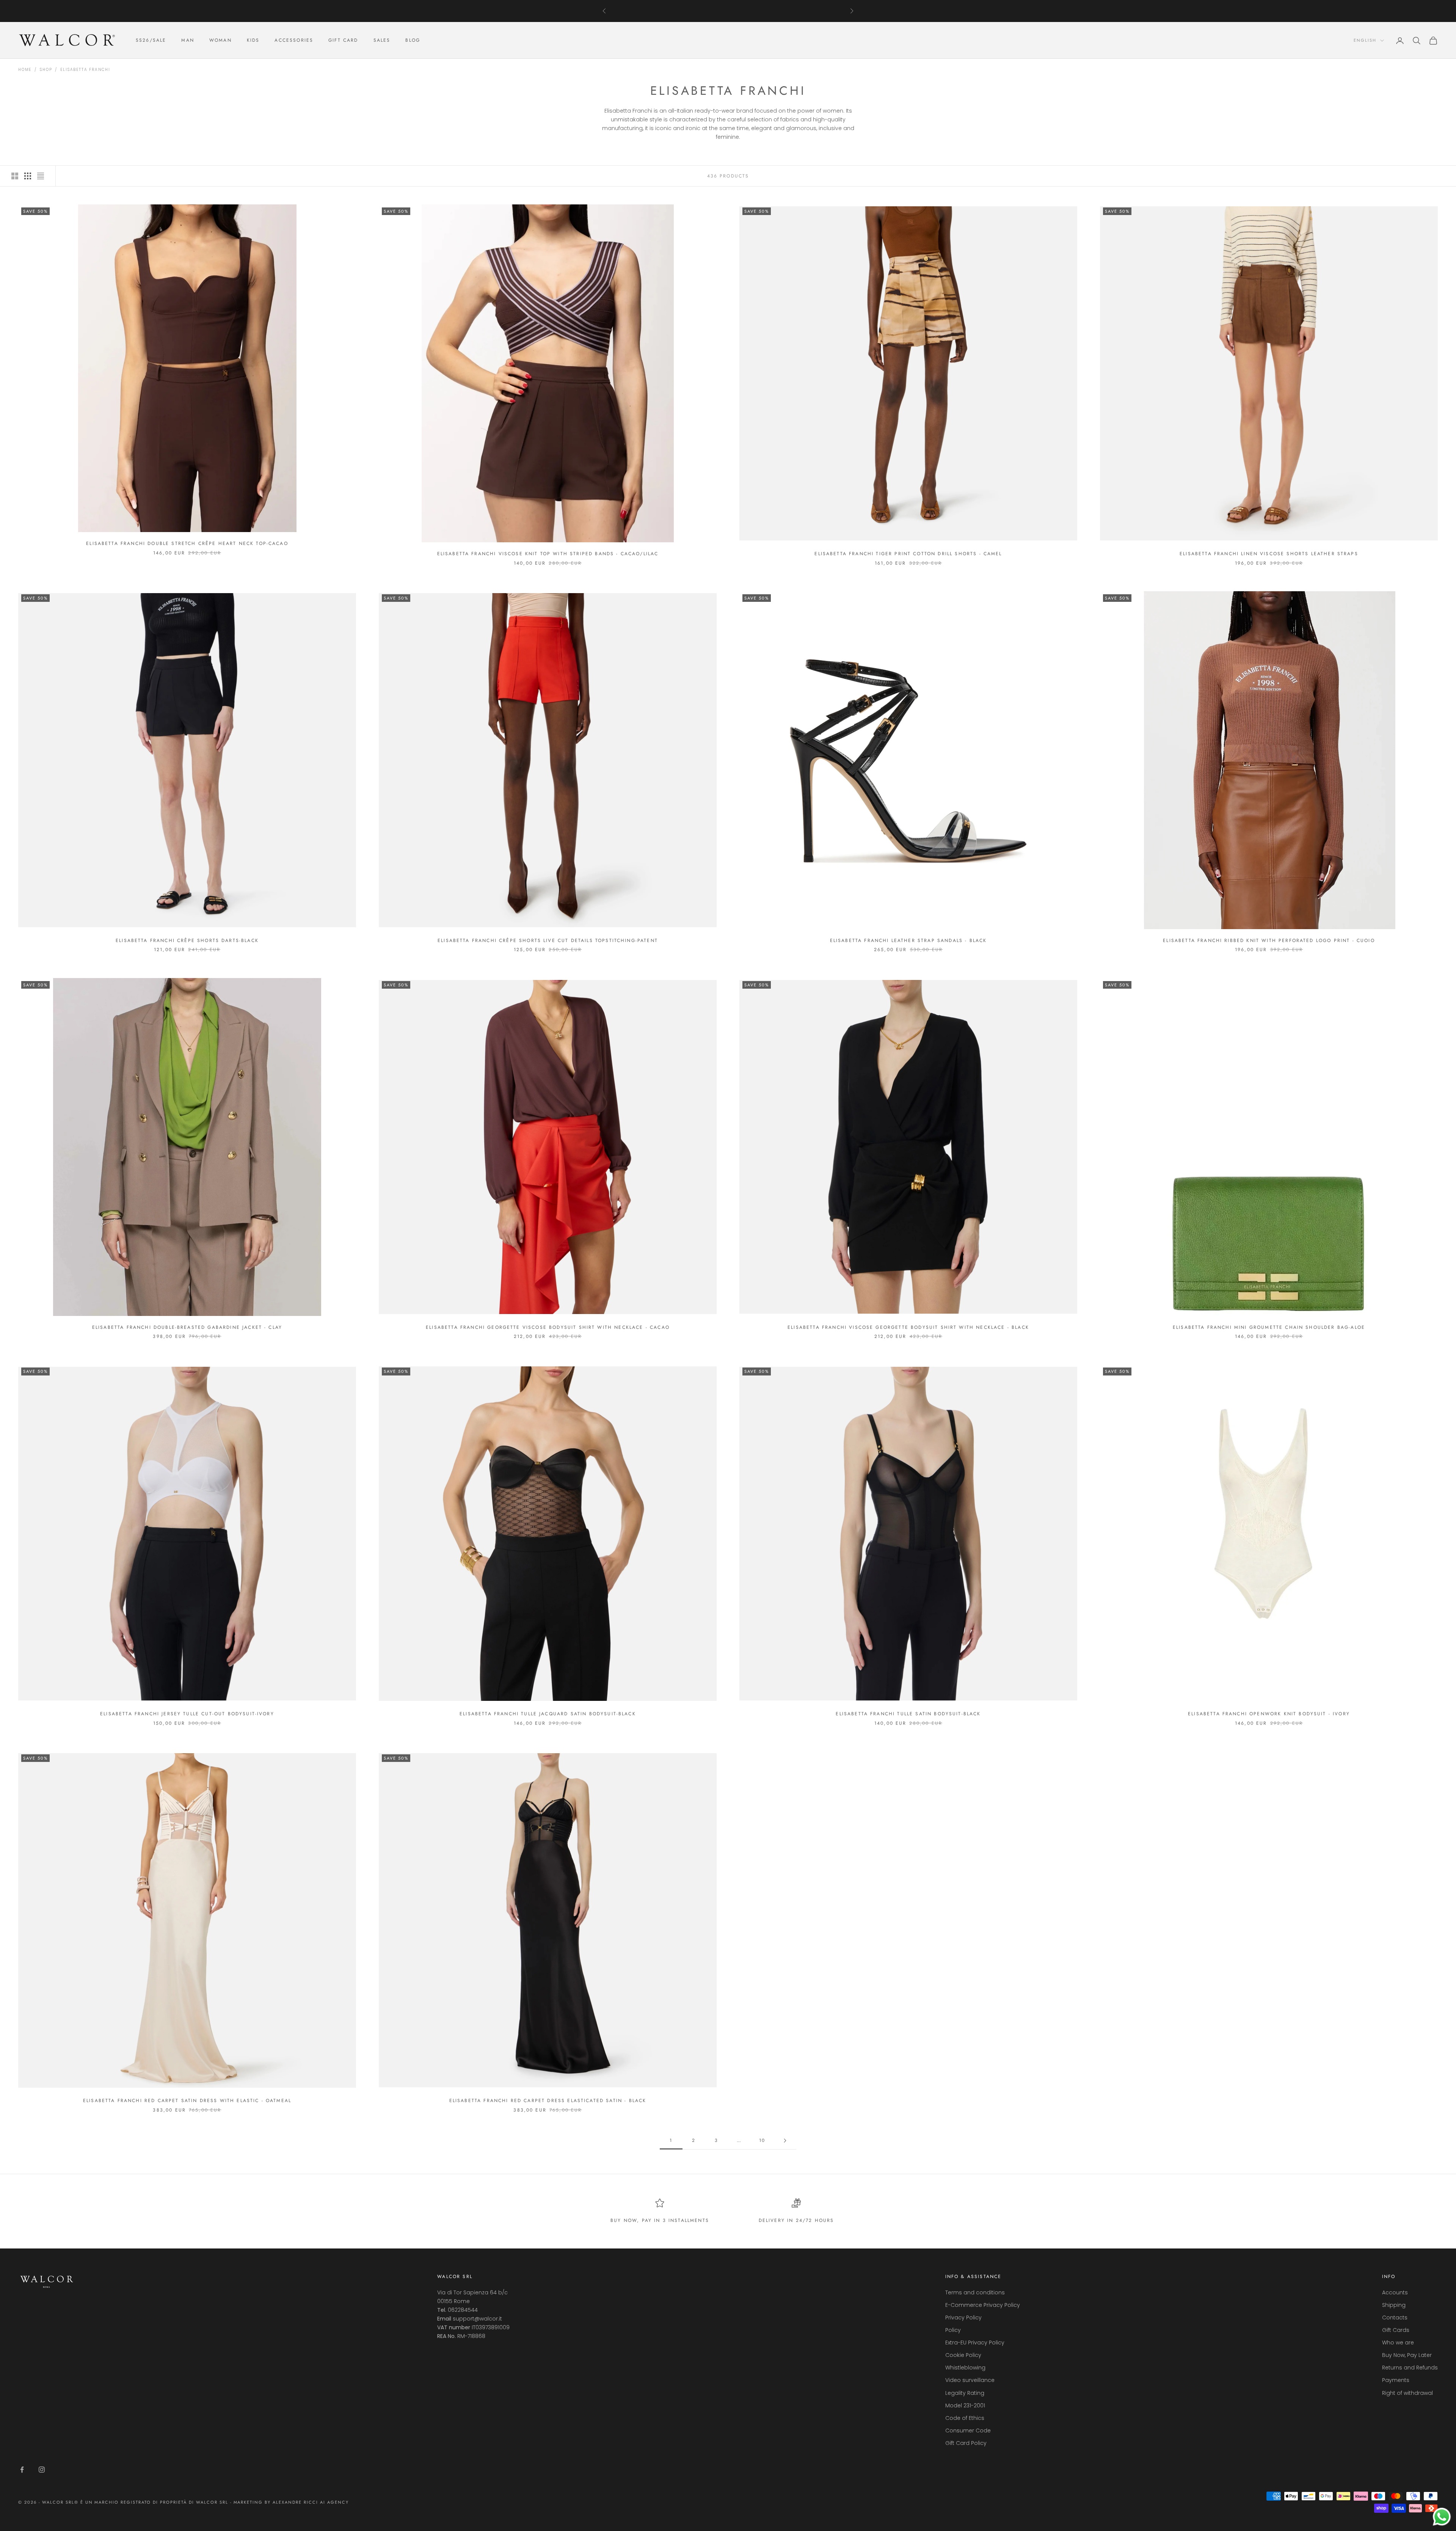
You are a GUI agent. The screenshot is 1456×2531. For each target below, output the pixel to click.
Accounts (1395, 2292)
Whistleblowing (965, 2368)
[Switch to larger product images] (15, 176)
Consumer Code (968, 2431)
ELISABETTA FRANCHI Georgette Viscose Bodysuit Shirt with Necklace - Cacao (548, 1327)
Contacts (1395, 2317)
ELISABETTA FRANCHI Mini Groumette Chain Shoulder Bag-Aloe (1269, 1327)
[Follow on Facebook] (22, 2470)
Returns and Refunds (1410, 2368)
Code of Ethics (965, 2418)
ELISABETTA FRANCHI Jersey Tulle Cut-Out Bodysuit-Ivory (187, 1714)
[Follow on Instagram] (42, 2470)
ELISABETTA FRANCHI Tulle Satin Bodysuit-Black (908, 1714)
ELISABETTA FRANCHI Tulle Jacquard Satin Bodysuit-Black (548, 1714)
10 (762, 2140)
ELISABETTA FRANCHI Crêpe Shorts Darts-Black (187, 940)
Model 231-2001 (965, 2405)
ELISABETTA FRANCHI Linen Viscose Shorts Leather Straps (1269, 554)
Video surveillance (970, 2380)
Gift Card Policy (966, 2443)
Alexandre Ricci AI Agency (311, 2502)
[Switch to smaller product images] (28, 176)
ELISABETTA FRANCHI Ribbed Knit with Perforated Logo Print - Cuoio (1269, 940)
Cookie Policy (963, 2355)
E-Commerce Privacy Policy (983, 2305)
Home (25, 70)
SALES (382, 41)
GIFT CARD (343, 41)
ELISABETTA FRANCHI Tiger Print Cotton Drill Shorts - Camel (908, 554)
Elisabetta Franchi (85, 70)
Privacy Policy (963, 2317)
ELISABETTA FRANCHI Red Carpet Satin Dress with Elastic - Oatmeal (187, 2101)
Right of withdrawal (1407, 2393)
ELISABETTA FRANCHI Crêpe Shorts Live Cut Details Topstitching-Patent (548, 940)
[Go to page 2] (785, 2141)
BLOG (413, 41)
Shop (46, 70)
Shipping (1394, 2305)
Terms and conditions (975, 2292)
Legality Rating (965, 2393)
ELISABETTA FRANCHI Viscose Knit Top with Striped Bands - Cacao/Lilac (548, 554)
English (1365, 41)
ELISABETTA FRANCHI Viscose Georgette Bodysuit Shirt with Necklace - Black (908, 1327)
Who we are (1398, 2343)
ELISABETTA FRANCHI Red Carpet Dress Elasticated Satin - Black (548, 2101)
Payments (1396, 2380)
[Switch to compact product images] (41, 176)
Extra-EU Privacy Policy (975, 2343)
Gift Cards (1396, 2330)
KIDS (253, 41)
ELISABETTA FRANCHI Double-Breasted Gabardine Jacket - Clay (187, 1327)
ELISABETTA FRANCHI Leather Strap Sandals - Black (908, 940)
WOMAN (220, 41)
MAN (187, 41)
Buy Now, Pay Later (1407, 2355)
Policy (953, 2330)
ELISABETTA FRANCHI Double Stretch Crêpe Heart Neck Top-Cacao (187, 543)
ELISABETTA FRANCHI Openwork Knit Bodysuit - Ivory (1269, 1714)
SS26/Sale (151, 41)
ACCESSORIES (294, 41)
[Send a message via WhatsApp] (1442, 2517)
